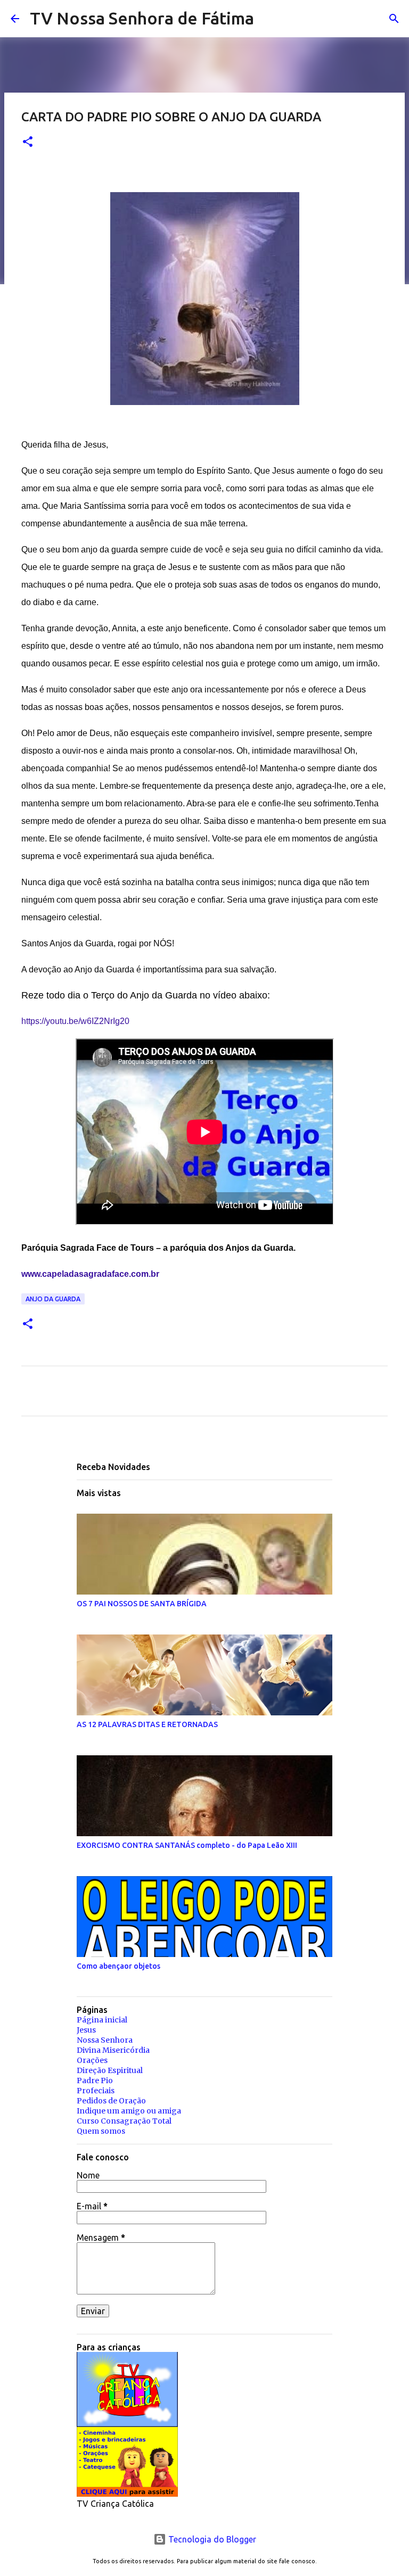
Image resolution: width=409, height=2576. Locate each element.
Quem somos (101, 2131)
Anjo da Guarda (53, 1299)
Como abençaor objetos (118, 1966)
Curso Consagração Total (124, 2121)
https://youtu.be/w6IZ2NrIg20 (75, 1021)
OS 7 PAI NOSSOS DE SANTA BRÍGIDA (142, 1604)
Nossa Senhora (105, 2040)
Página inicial (102, 2020)
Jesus (86, 2030)
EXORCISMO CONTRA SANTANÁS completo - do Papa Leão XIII (187, 1845)
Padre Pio (95, 2080)
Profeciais (96, 2091)
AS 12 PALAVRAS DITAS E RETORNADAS (147, 1724)
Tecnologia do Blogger (211, 2539)
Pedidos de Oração (111, 2101)
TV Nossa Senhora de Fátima (142, 18)
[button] (28, 142)
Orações (92, 2060)
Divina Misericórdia (113, 2050)
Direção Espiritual (110, 2070)
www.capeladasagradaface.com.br (90, 1274)
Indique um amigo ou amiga (129, 2111)
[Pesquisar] (269, 19)
